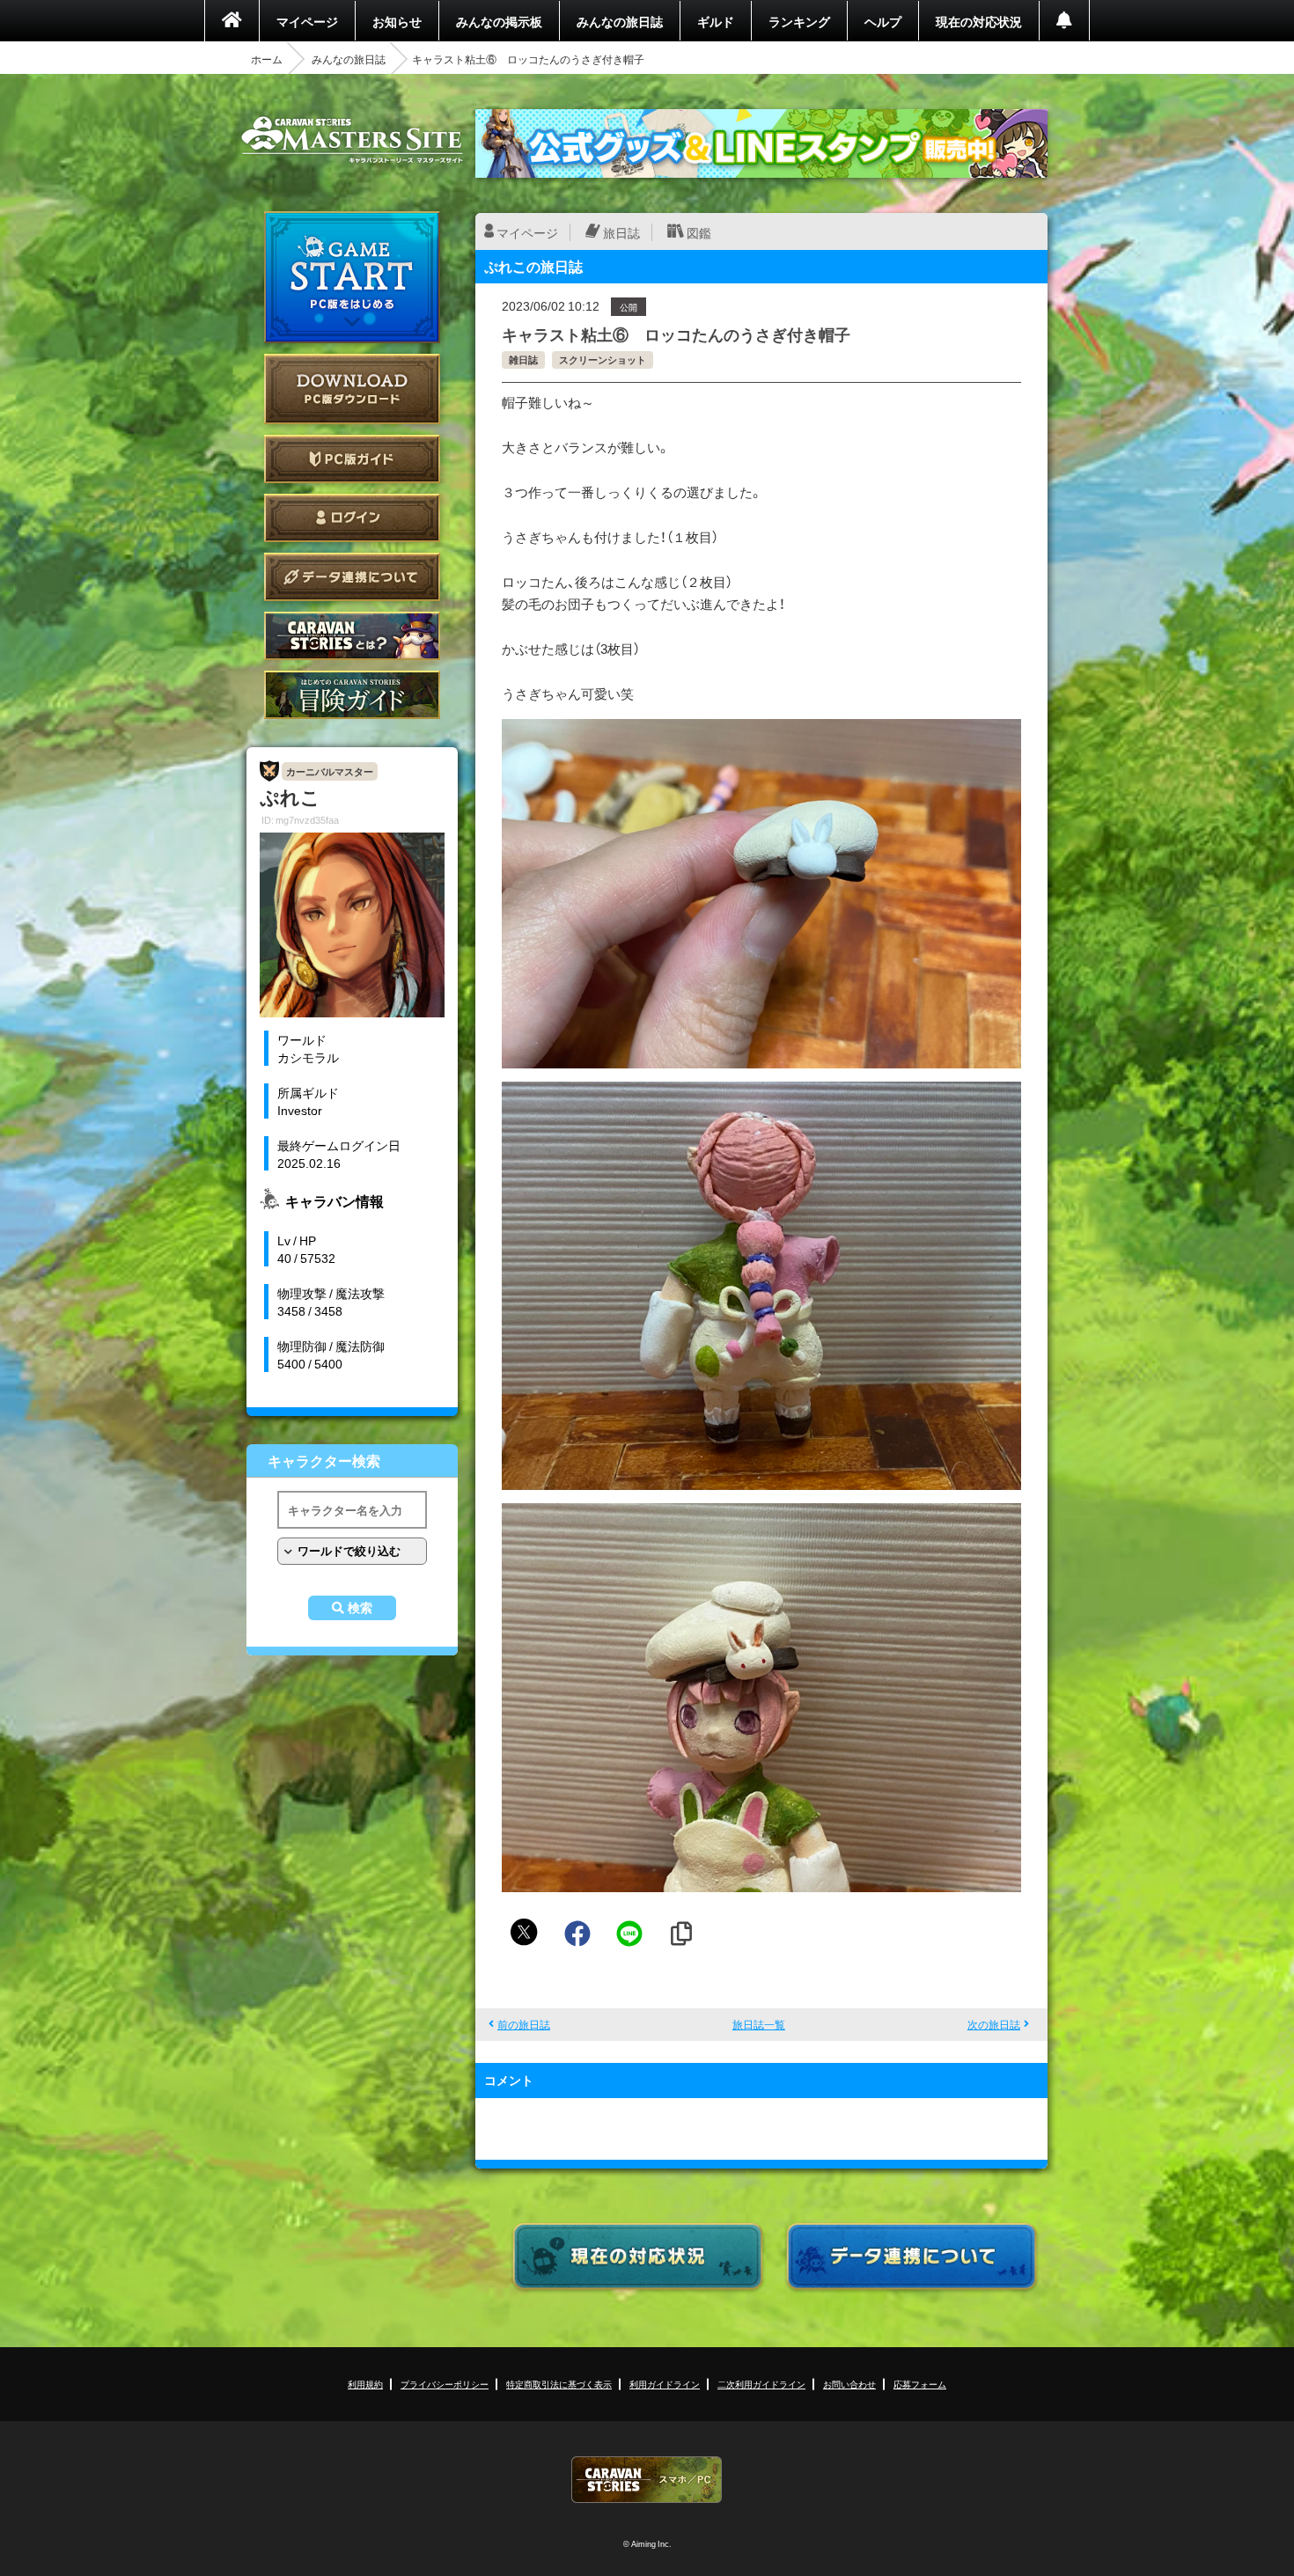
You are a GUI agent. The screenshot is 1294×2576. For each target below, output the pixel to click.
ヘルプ (883, 21)
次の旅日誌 (994, 2024)
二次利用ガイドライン (761, 2384)
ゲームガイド (352, 695)
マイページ (307, 21)
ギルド (716, 21)
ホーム (267, 59)
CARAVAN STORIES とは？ (352, 636)
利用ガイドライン (665, 2384)
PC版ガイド (352, 459)
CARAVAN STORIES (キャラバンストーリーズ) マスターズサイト (352, 140)
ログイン (352, 518)
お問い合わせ (849, 2384)
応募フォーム (920, 2384)
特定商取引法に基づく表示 (559, 2384)
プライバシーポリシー (445, 2384)
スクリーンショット (603, 360)
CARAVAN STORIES (647, 2480)
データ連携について (352, 577)
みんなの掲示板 (499, 21)
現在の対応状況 (979, 21)
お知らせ (397, 21)
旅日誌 (621, 232)
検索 (360, 1608)
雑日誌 (523, 360)
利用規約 (365, 2384)
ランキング (799, 21)
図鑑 (699, 232)
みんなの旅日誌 (620, 21)
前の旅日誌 (524, 2024)
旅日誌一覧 (759, 2024)
